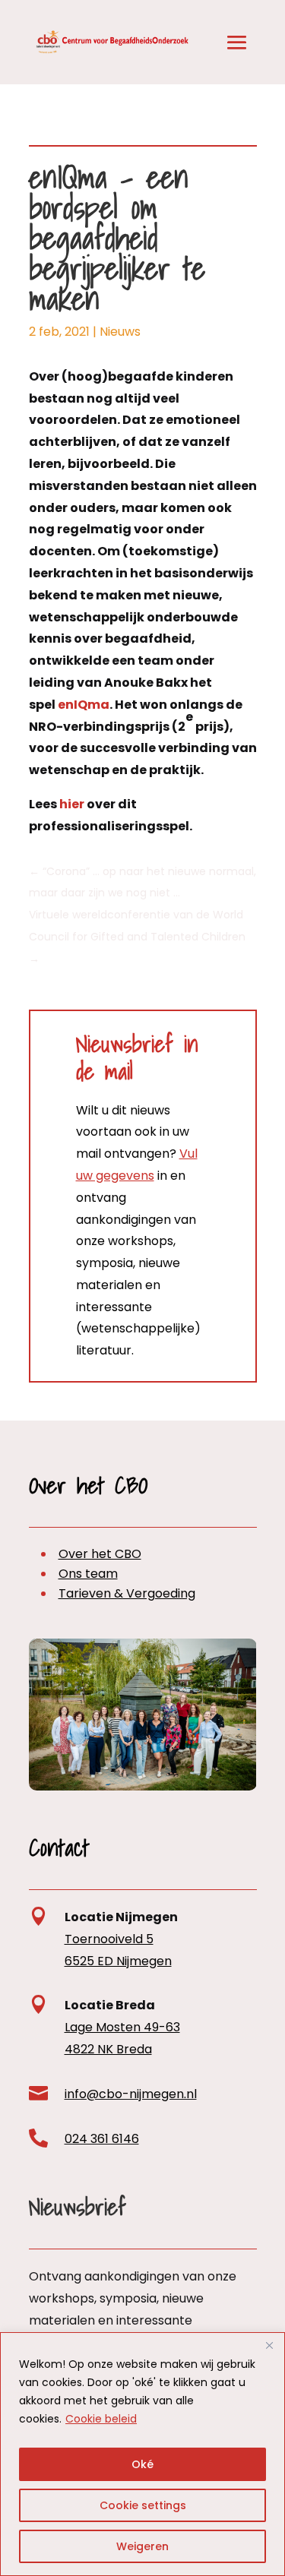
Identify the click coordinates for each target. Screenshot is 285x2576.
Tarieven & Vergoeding (127, 1593)
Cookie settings (143, 2505)
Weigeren (142, 2546)
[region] (142, 2454)
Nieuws (120, 332)
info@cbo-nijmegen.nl (131, 2094)
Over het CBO (100, 1554)
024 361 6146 (102, 2139)
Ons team (88, 1574)
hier (72, 804)
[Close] (269, 2345)
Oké (142, 2464)
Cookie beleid (101, 2419)
